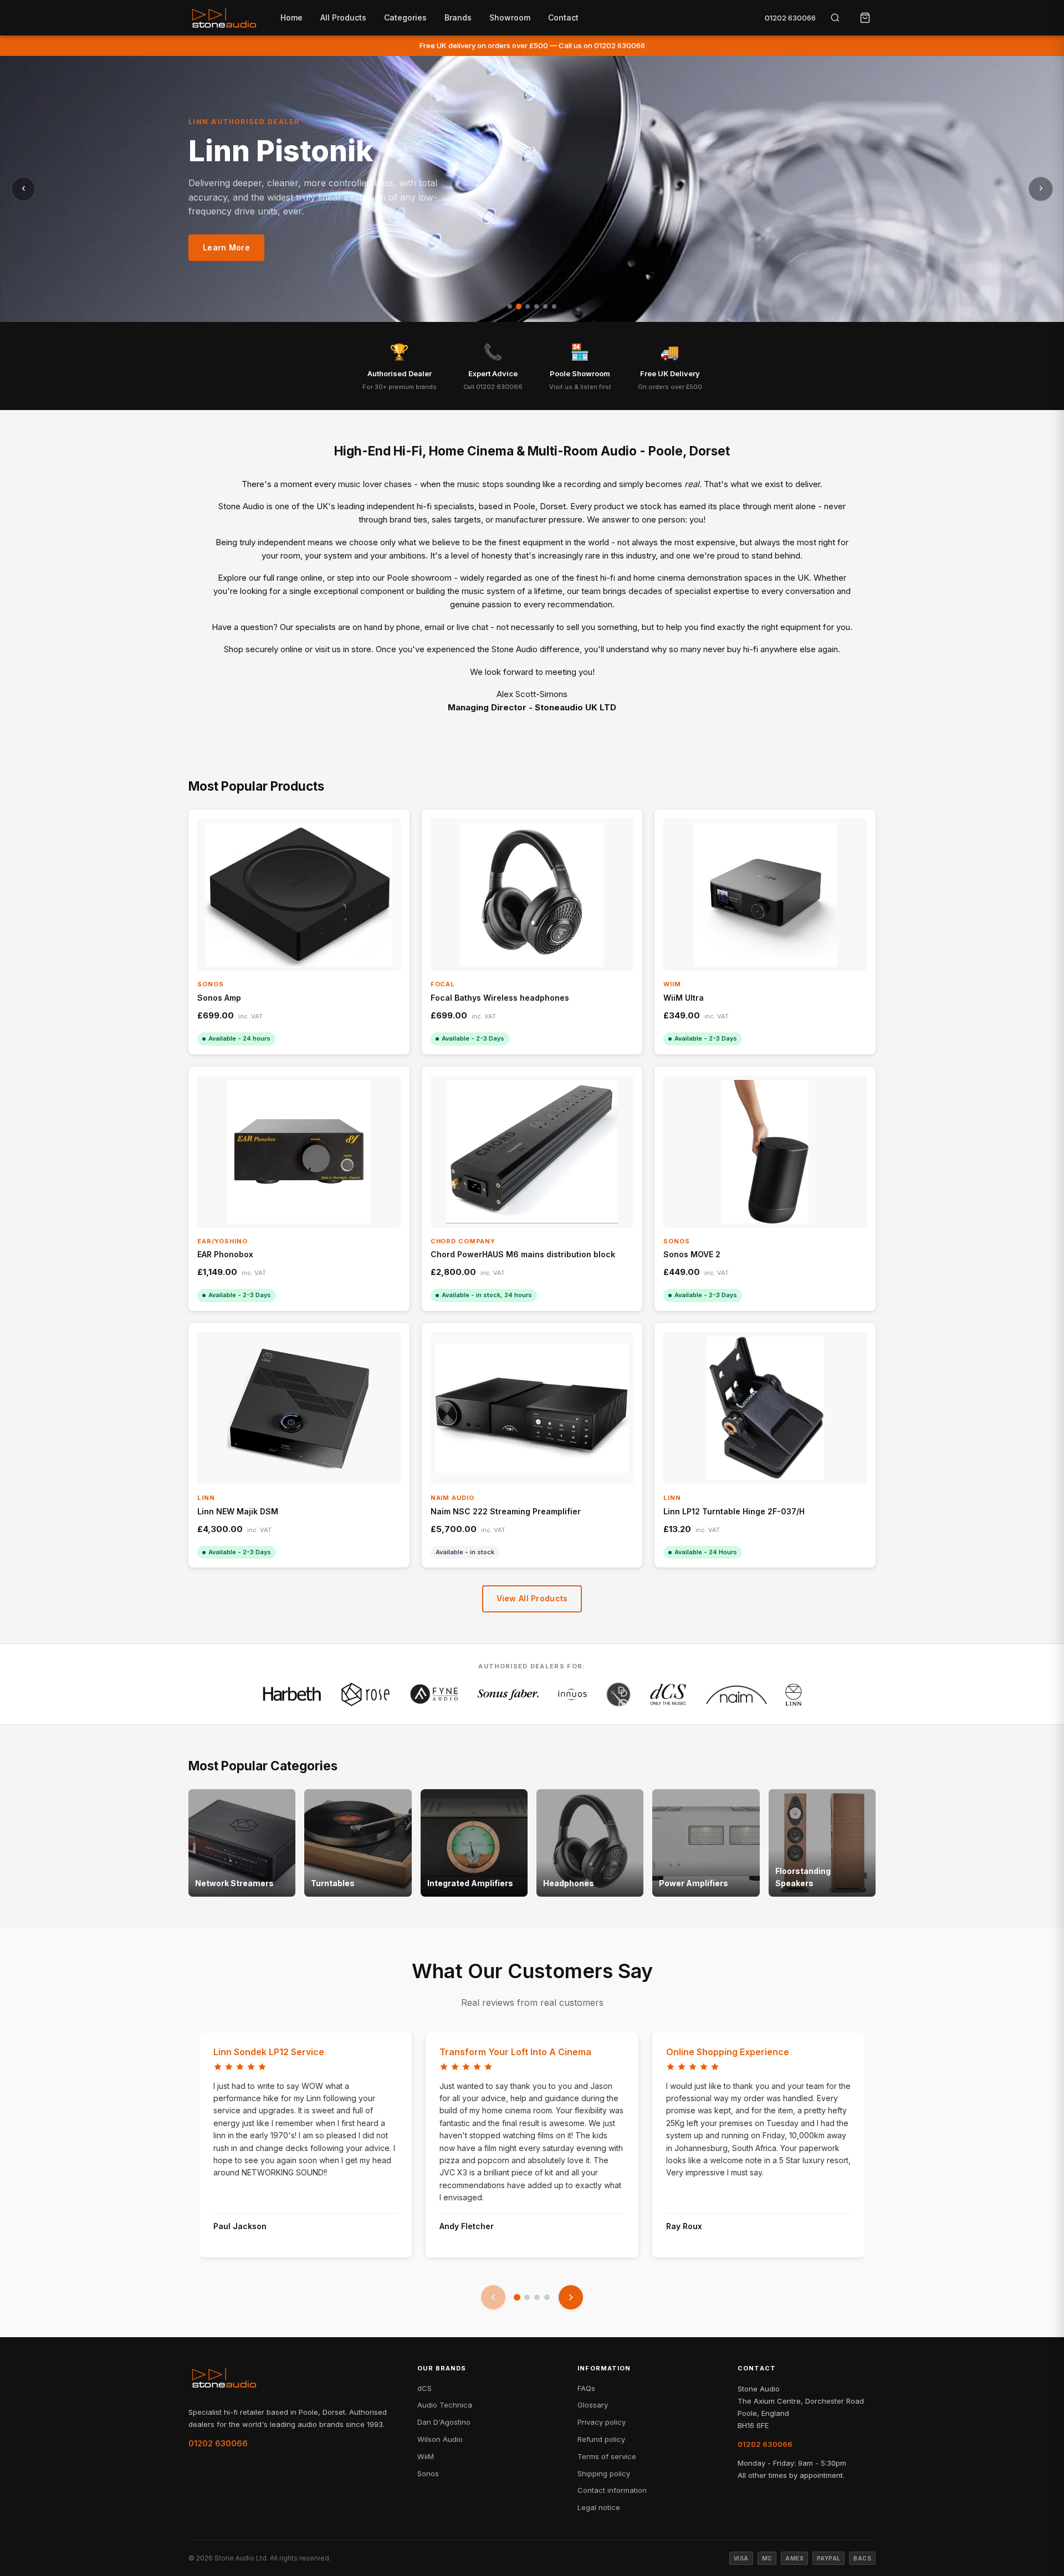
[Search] (835, 18)
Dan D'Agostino (444, 2422)
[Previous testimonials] (493, 2297)
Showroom (510, 17)
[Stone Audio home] (224, 18)
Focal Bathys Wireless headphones (500, 998)
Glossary (593, 2405)
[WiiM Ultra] (765, 895)
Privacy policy (602, 2422)
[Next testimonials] (571, 2297)
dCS (424, 2388)
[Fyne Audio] (434, 1694)
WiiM (426, 2456)
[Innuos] (573, 1694)
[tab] (510, 306)
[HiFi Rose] (365, 1694)
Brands (458, 17)
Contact (563, 17)
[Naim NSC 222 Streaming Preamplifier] (532, 1408)
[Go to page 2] (527, 2297)
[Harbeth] (292, 1694)
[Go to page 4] (547, 2297)
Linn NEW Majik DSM (238, 1511)
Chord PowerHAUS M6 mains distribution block (523, 1254)
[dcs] (668, 1694)
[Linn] (794, 1694)
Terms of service (607, 2456)
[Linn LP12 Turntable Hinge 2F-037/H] (765, 1408)
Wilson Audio (440, 2439)
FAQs (586, 2388)
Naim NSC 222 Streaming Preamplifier (506, 1511)
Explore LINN (229, 257)
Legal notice (599, 2507)
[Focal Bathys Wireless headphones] (532, 895)
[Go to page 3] (537, 2297)
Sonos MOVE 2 (692, 1254)
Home (291, 17)
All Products (343, 17)
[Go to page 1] (517, 2297)
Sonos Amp (219, 998)
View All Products (532, 1598)
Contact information (612, 2490)
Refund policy (601, 2439)
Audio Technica (445, 2405)
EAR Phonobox (225, 1254)
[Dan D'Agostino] (618, 1694)
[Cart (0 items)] (865, 18)
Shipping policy (604, 2473)
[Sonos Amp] (299, 895)
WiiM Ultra (684, 998)
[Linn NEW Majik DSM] (299, 1408)
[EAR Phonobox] (299, 1152)
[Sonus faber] (508, 1694)
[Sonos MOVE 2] (765, 1152)
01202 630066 (790, 18)
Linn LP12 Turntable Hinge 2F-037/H (734, 1511)
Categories (405, 17)
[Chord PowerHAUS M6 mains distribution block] (532, 1152)
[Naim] (736, 1694)
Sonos (428, 2473)
